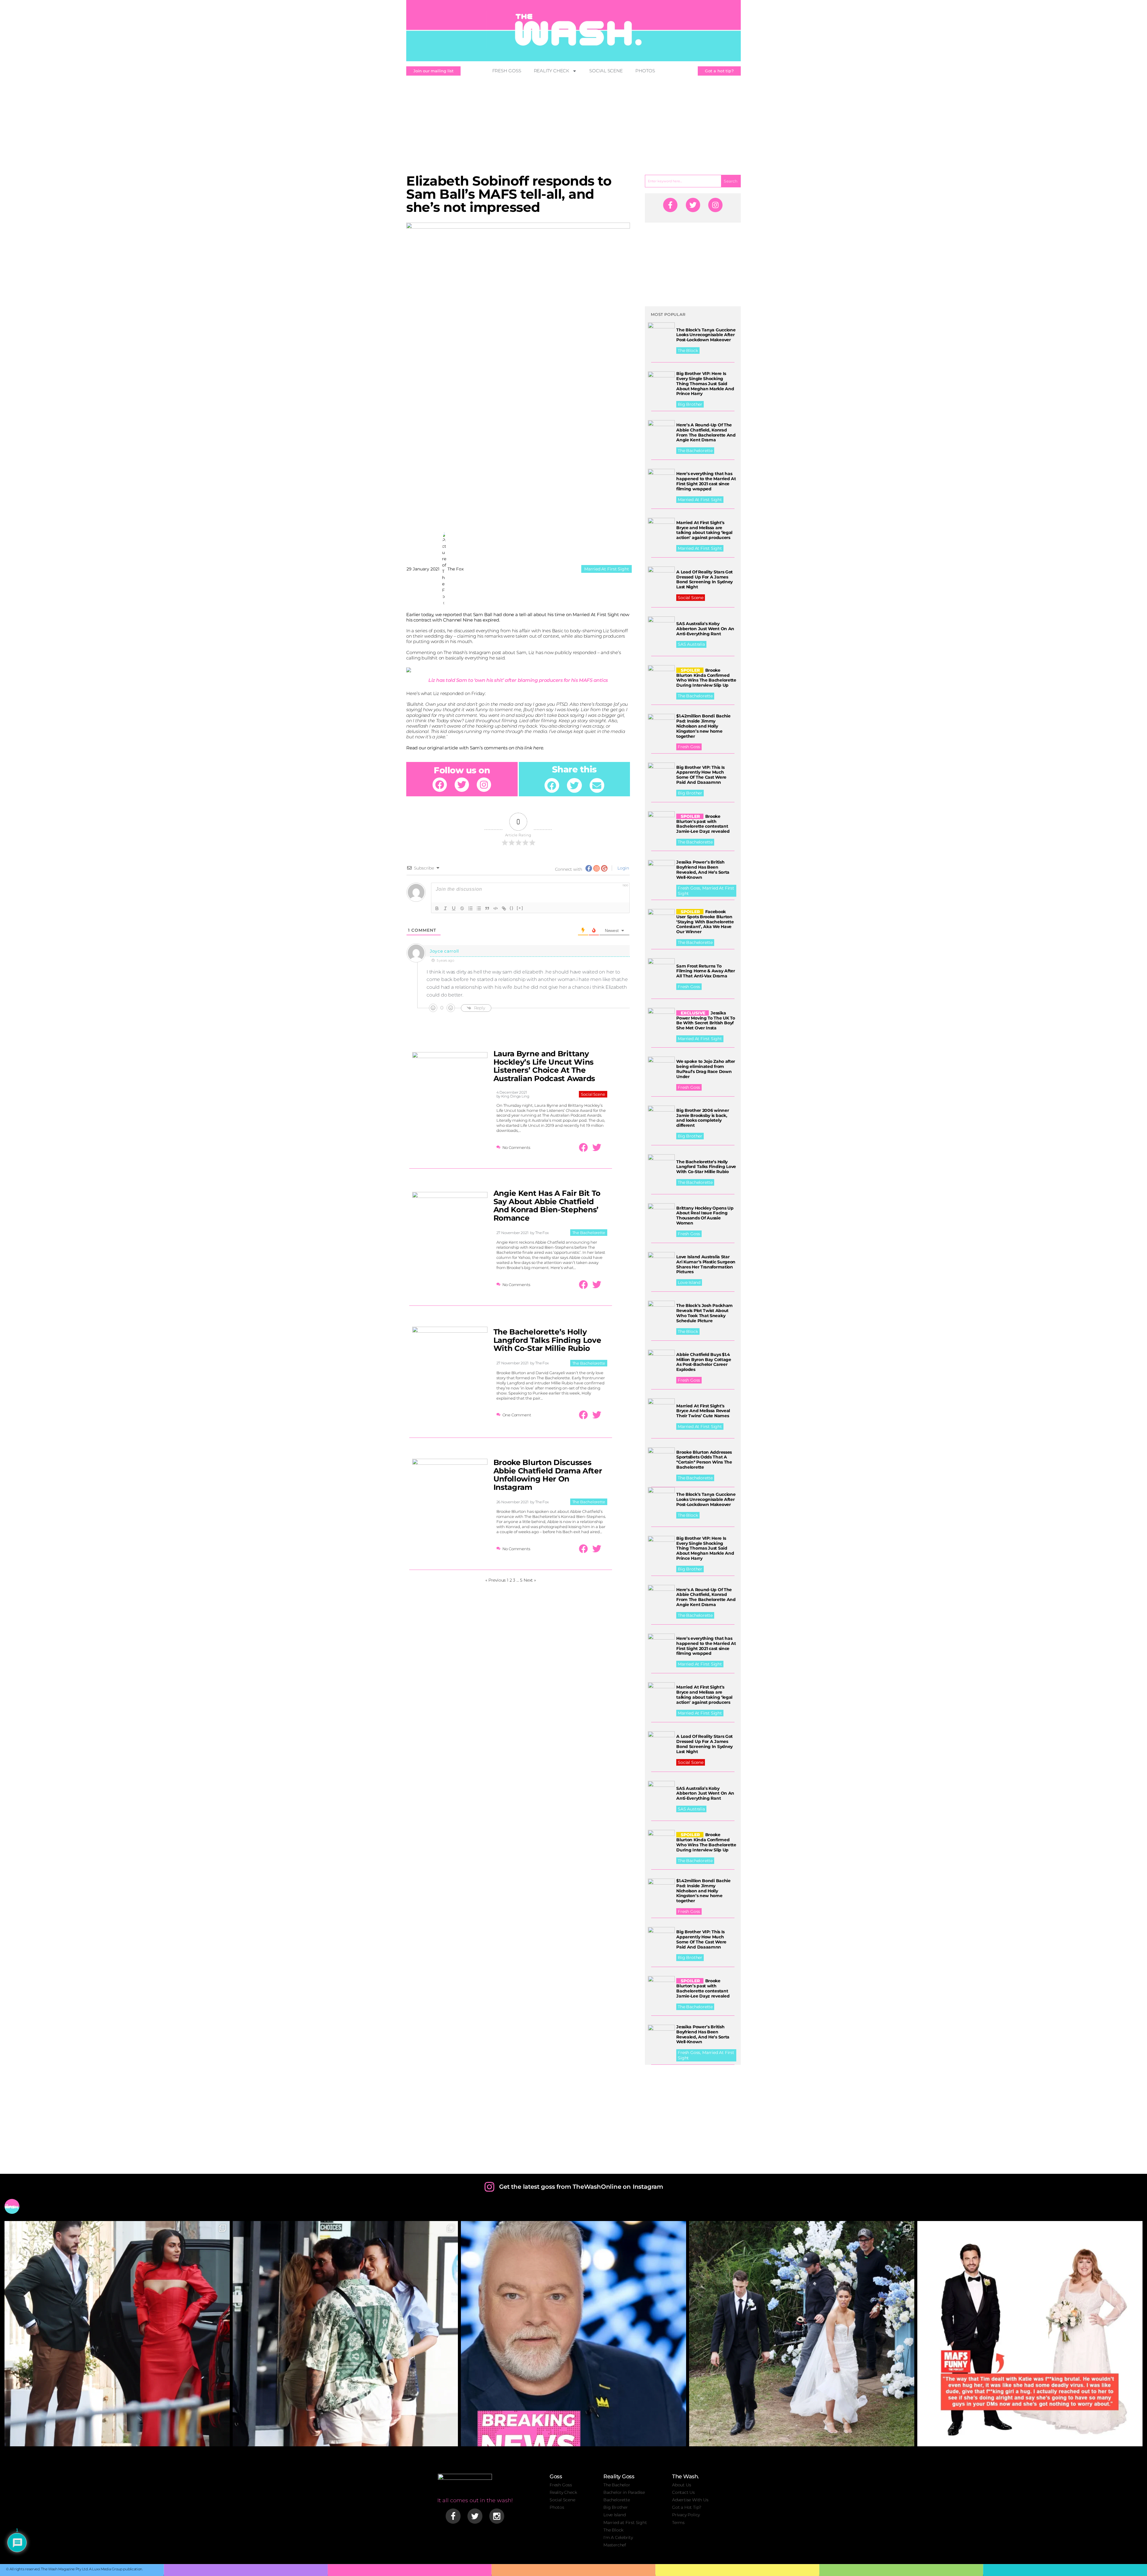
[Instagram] (484, 785)
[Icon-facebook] (453, 2516)
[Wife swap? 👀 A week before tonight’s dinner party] (345, 2334)
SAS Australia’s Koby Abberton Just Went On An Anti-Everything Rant (705, 629)
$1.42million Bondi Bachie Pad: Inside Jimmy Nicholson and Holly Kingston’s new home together (703, 726)
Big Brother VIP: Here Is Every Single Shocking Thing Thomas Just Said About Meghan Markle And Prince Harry (705, 384)
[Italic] (445, 908)
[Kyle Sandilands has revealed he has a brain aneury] (573, 2334)
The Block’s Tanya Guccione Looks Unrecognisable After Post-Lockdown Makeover (706, 335)
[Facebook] (440, 785)
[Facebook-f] (670, 205)
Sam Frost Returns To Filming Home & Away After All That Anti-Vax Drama (706, 971)
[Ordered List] (470, 908)
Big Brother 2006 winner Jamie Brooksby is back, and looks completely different (703, 1118)
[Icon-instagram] (497, 2516)
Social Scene (606, 71)
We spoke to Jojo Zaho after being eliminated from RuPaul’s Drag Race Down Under (706, 1069)
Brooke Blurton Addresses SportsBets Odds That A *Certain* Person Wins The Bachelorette (704, 1460)
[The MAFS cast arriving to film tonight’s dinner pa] (117, 2334)
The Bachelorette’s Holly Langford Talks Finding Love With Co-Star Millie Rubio (547, 1340)
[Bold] (437, 908)
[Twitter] (462, 785)
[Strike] (462, 908)
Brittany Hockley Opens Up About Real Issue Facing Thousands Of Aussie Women (705, 1216)
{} (512, 908)
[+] (520, 908)
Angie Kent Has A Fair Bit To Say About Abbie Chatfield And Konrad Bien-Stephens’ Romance (547, 1206)
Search (731, 181)
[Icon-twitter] (475, 2516)
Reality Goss (619, 2476)
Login (623, 868)
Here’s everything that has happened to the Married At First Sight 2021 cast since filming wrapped (706, 481)
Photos (645, 71)
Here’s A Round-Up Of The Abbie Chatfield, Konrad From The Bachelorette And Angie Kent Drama (706, 432)
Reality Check (552, 71)
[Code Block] (496, 908)
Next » (530, 1580)
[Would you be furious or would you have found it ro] (802, 2334)
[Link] (504, 908)
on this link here (526, 748)
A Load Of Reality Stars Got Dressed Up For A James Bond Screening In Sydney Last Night (704, 579)
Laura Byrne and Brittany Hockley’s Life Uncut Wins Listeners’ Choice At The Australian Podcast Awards (544, 1066)
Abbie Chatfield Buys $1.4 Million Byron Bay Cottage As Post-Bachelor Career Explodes (704, 1362)
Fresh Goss (507, 71)
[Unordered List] (479, 908)
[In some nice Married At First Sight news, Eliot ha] (1030, 2334)
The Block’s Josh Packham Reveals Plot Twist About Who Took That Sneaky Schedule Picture (704, 1313)
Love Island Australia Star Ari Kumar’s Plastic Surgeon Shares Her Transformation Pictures (706, 1264)
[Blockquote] (487, 908)
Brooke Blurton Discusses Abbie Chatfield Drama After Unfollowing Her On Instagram (548, 1475)
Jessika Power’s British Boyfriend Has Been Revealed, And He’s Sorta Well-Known (703, 870)
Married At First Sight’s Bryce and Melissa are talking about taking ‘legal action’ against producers (704, 530)
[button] (552, 786)
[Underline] (454, 908)
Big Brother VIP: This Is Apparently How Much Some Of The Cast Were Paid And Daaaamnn (701, 775)
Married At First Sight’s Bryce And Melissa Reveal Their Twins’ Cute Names (703, 1411)
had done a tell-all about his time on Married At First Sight (556, 614)
